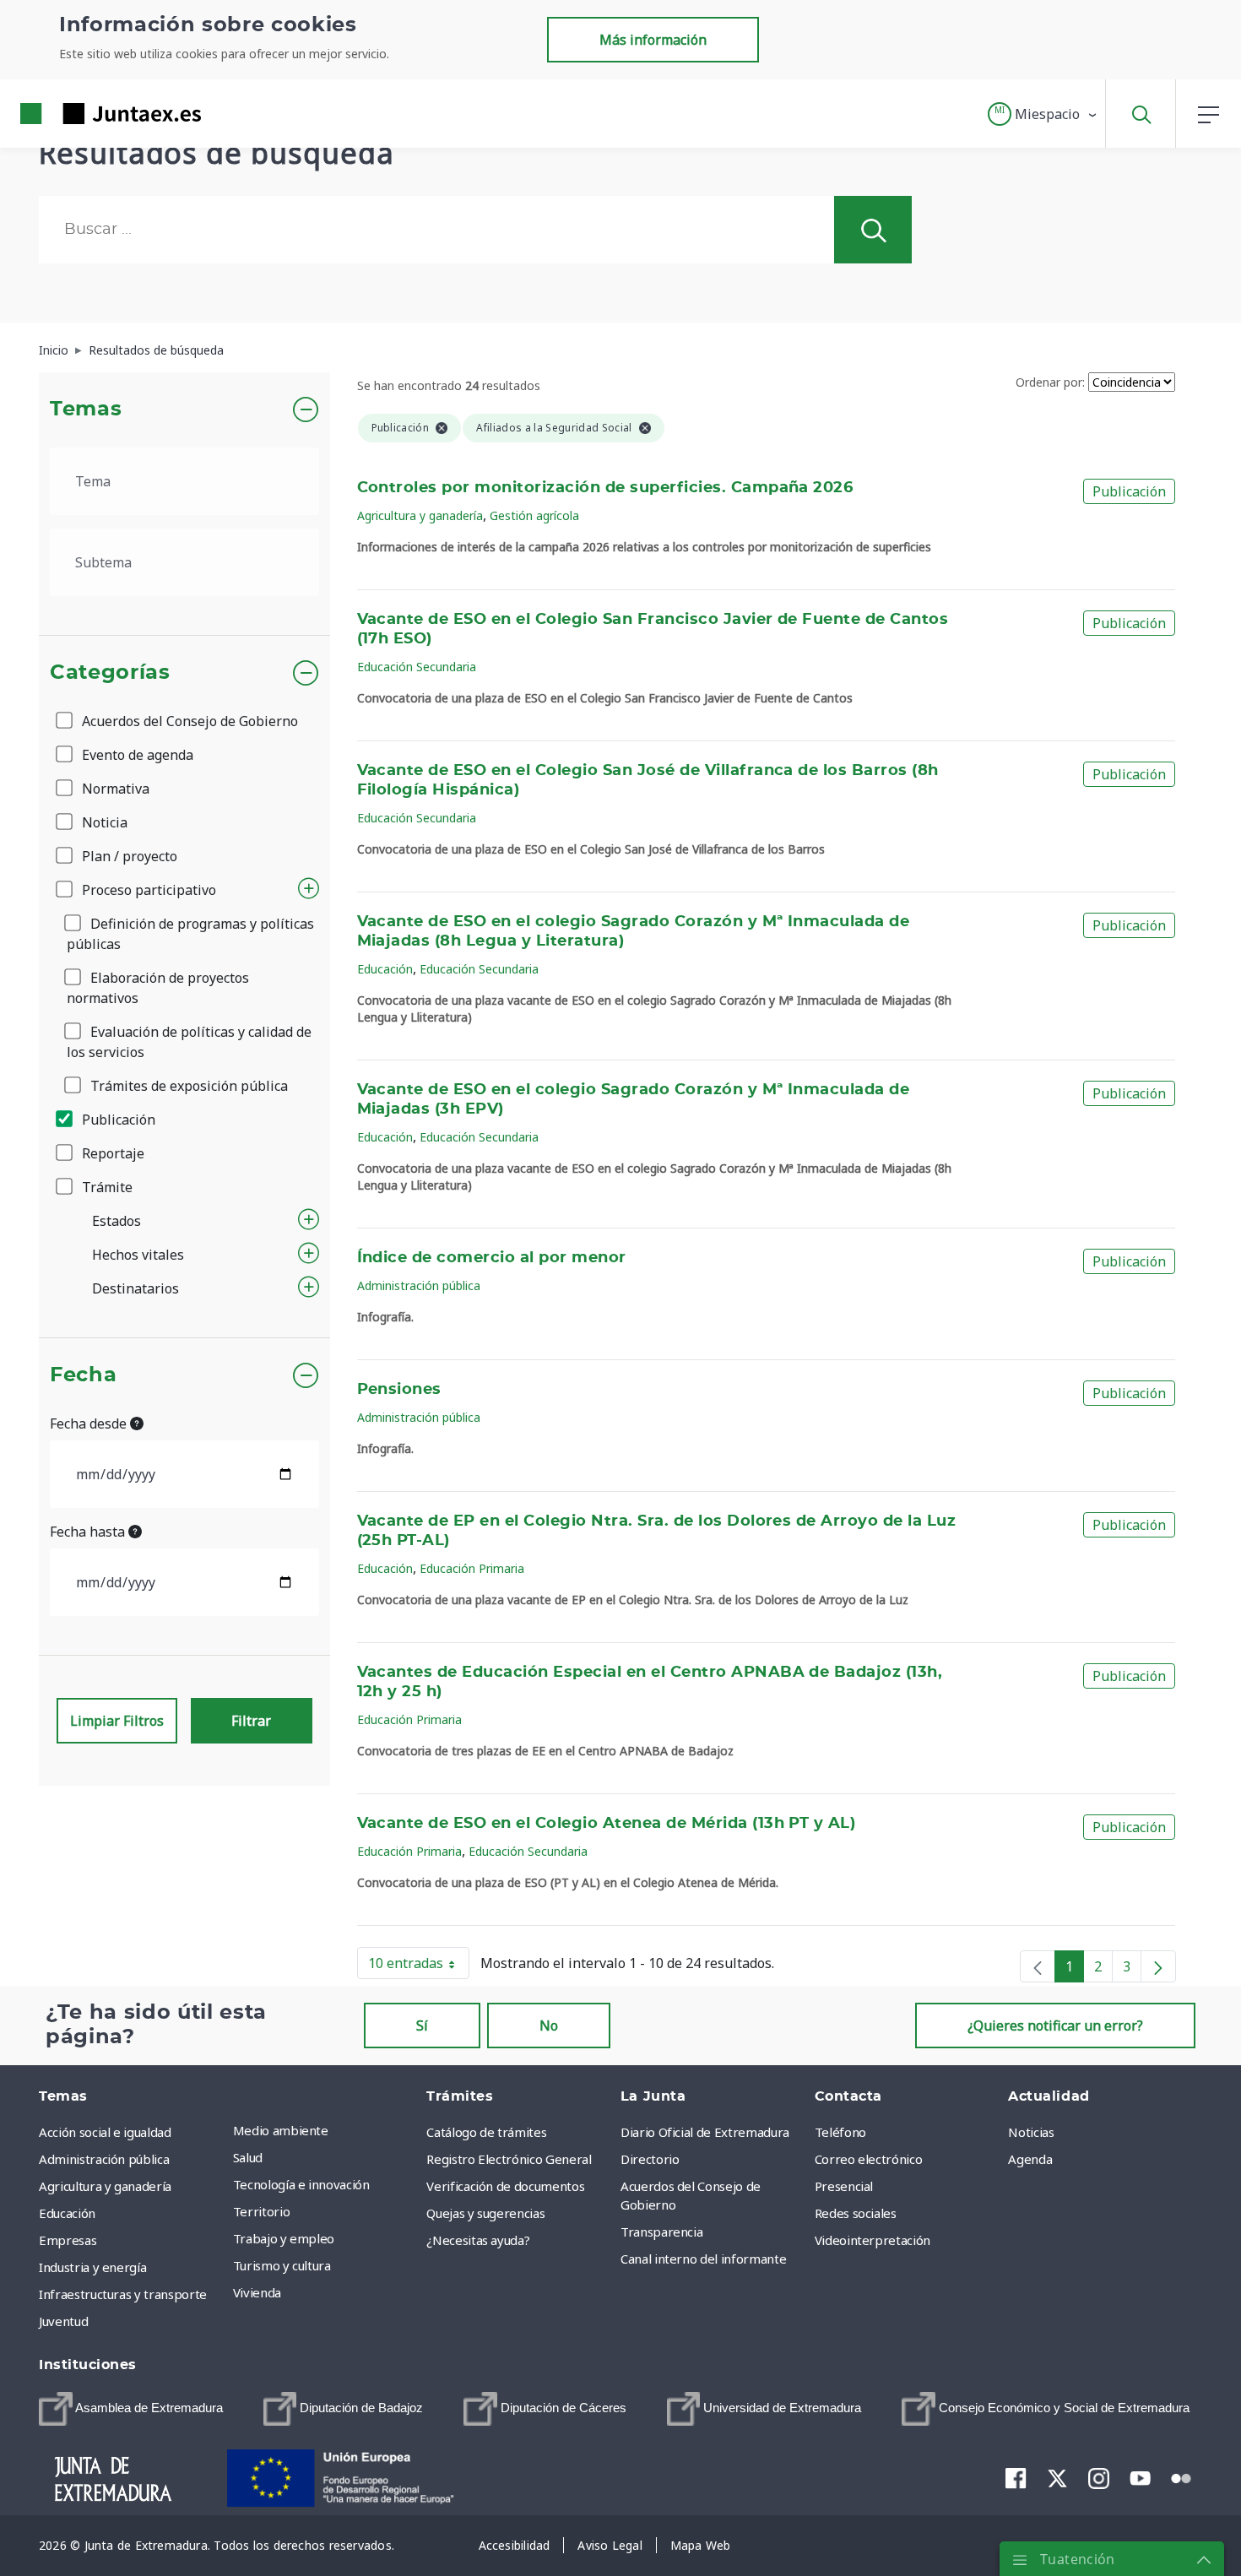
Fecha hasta (89, 1532)
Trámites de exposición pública (187, 1086)
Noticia (103, 822)
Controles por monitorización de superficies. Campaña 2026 (605, 488)
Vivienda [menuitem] (257, 2292)
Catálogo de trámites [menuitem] (486, 2132)
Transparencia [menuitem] (661, 2232)
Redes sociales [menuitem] (856, 2213)
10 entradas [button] (419, 1966)
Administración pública (419, 1285)
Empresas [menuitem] (68, 2240)
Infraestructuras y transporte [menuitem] (123, 2294)
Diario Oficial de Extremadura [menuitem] (705, 2132)
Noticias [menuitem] (1031, 2132)
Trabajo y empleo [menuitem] (284, 2238)
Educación (385, 969)
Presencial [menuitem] (844, 2186)
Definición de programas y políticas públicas (190, 934)
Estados (117, 1221)
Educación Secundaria (417, 667)
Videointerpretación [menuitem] (872, 2240)
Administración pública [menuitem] (104, 2159)
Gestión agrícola (534, 515)
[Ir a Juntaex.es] (80, 114)
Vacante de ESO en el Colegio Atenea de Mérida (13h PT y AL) (607, 1824)
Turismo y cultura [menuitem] (282, 2265)
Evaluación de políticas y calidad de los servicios (189, 1042)
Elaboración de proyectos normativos (158, 988)
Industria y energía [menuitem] (92, 2267)
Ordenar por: (1050, 382)
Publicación (117, 1120)
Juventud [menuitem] (63, 2321)
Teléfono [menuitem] (840, 2132)
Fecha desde (90, 1424)
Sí (422, 2026)
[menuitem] (131, 2409)
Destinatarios (135, 1288)
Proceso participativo (147, 890)
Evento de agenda (136, 755)
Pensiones (399, 1390)
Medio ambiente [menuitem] (281, 2130)
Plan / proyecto (128, 856)
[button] (1043, 114)
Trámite (106, 1187)
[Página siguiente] (1158, 1966)
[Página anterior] (1038, 1966)
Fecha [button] (83, 1375)
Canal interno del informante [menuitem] (703, 2259)
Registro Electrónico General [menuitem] (509, 2159)
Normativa (114, 789)
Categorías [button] (110, 673)
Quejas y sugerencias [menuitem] (485, 2213)
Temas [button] (86, 409)
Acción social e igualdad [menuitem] (105, 2132)
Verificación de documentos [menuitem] (505, 2186)
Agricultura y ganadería (420, 515)
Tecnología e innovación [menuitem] (301, 2184)
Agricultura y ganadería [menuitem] (105, 2186)
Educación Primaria (472, 1568)
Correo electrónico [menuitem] (869, 2159)
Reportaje (111, 1153)
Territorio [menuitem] (262, 2211)
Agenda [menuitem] (1030, 2159)
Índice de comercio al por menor (492, 1258)
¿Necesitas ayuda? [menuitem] (478, 2240)
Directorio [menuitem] (650, 2159)
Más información (653, 40)
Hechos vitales (138, 1255)
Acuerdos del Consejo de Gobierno (188, 721)
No (549, 2026)
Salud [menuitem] (248, 2157)
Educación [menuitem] (67, 2213)
